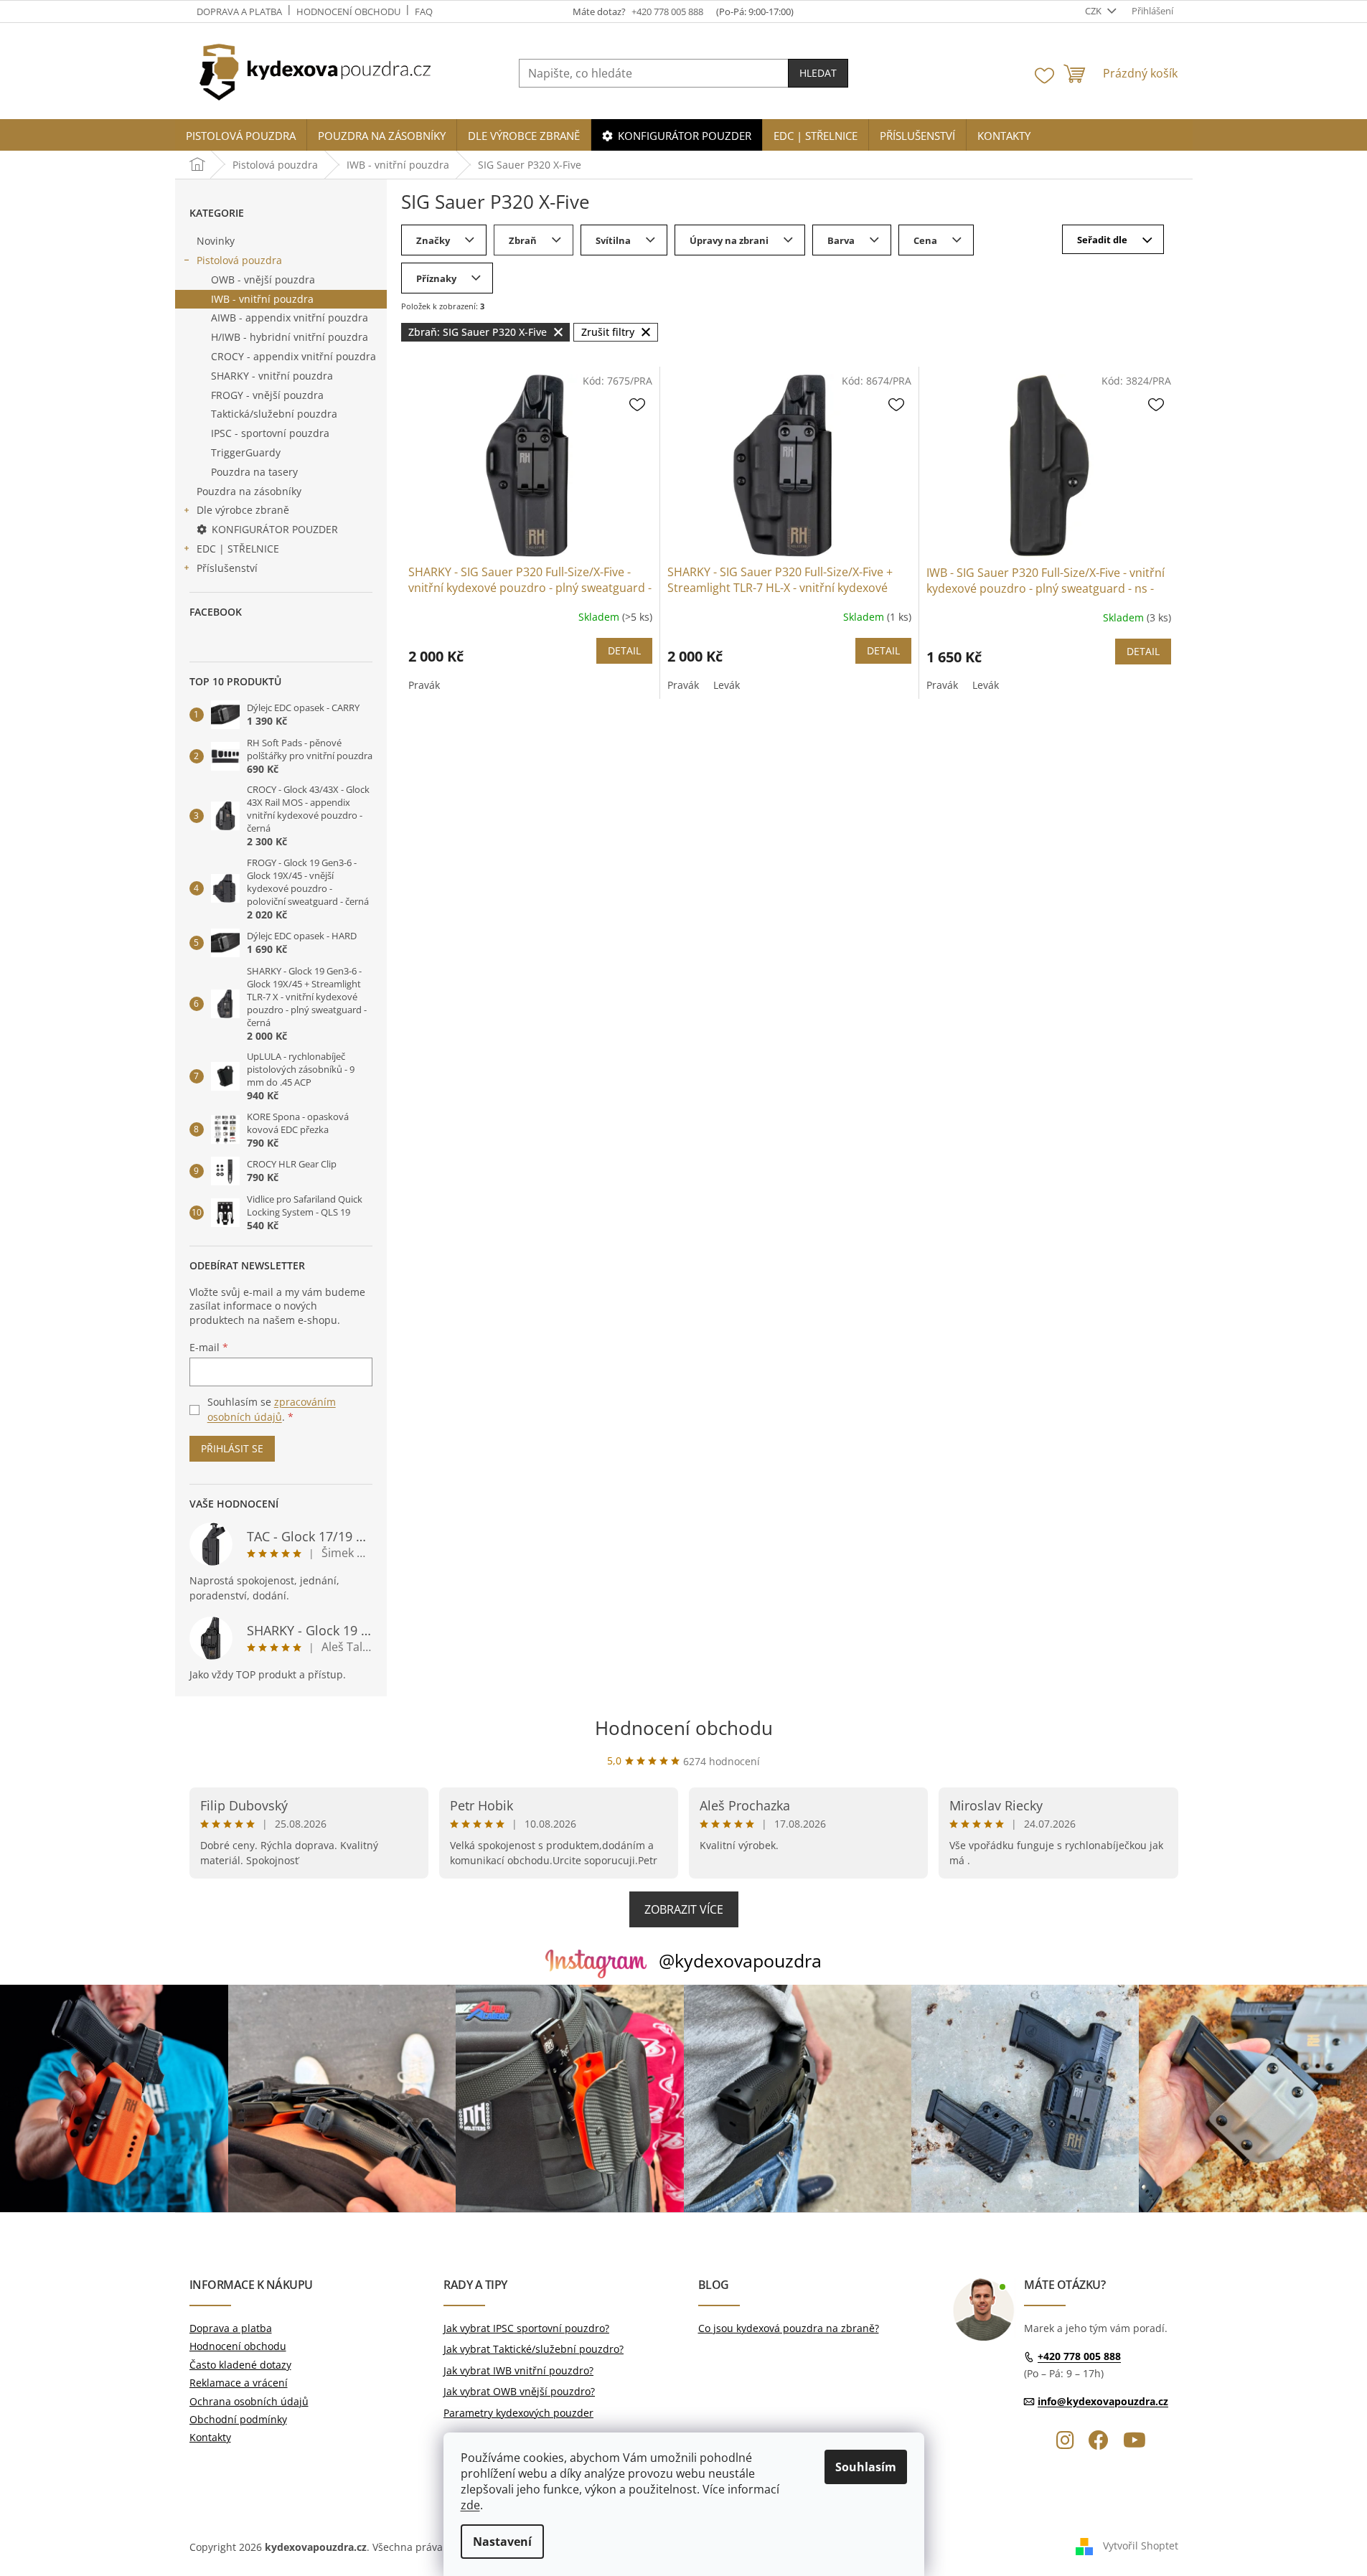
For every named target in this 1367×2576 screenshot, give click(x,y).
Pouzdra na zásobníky (249, 491)
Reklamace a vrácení (239, 2383)
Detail (624, 650)
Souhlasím (866, 2467)
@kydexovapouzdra (740, 1960)
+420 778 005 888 (1079, 2357)
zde (470, 2505)
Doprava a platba (239, 11)
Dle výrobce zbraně (243, 510)
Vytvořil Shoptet (1141, 2546)
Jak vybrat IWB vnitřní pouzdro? (518, 2370)
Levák (727, 685)
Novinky (216, 241)
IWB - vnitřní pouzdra (262, 299)
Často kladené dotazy (240, 2365)
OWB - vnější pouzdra (263, 279)
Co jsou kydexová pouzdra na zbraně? (789, 2328)
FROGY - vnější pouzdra (267, 395)
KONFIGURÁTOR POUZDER (275, 529)
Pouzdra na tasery (254, 472)
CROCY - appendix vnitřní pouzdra (293, 356)
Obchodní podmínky (238, 2419)
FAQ (424, 11)
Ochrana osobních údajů (249, 2401)
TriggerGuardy (246, 452)
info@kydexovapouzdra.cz (1103, 2401)
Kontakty (210, 2437)
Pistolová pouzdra (239, 260)
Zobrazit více (684, 1909)
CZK (1094, 11)
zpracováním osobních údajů (272, 1409)
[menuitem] (241, 136)
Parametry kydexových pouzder (518, 2413)
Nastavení (502, 2542)
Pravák (424, 685)
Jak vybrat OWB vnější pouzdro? (519, 2391)
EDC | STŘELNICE (238, 549)
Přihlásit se (232, 1448)
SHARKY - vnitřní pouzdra (272, 376)
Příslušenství (227, 568)
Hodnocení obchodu (348, 11)
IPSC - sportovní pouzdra (270, 433)
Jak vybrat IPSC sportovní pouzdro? (526, 2328)
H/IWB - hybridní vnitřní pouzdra (290, 337)
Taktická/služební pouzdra (274, 414)
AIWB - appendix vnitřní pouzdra (290, 318)
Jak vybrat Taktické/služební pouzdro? (534, 2349)
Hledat (818, 73)
